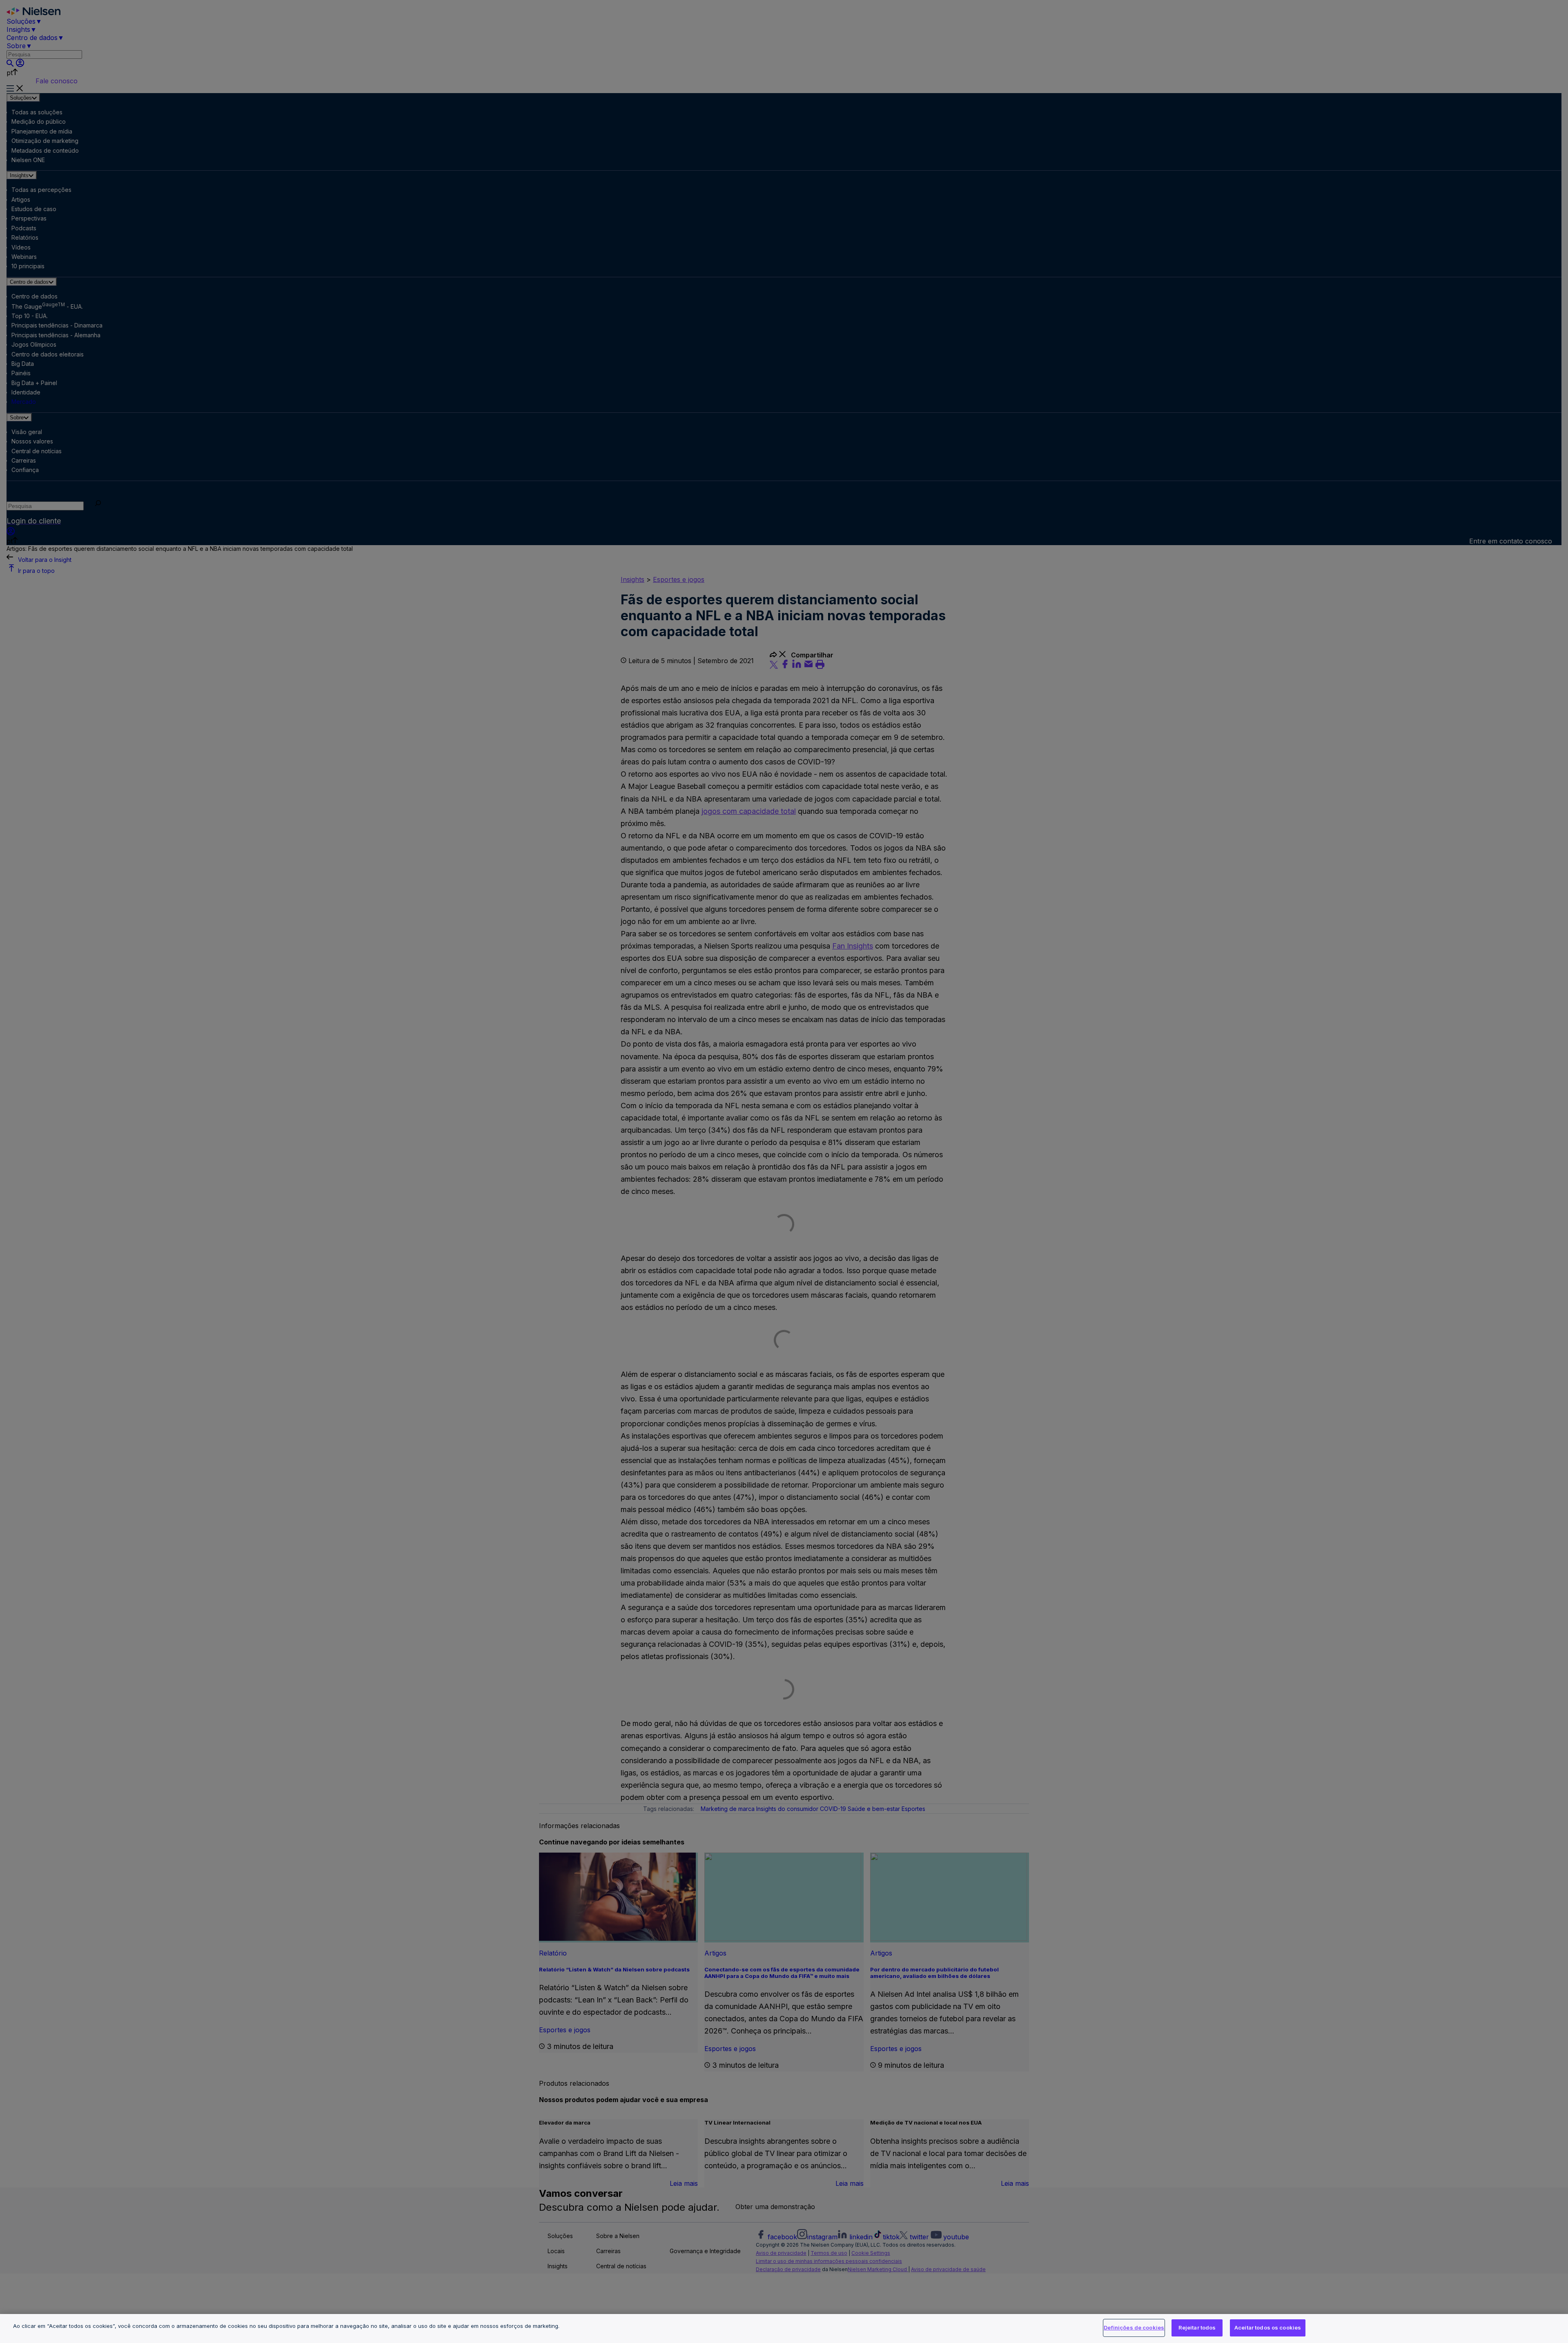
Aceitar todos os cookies (1268, 2327)
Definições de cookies (1134, 2327)
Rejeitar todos (1197, 2327)
